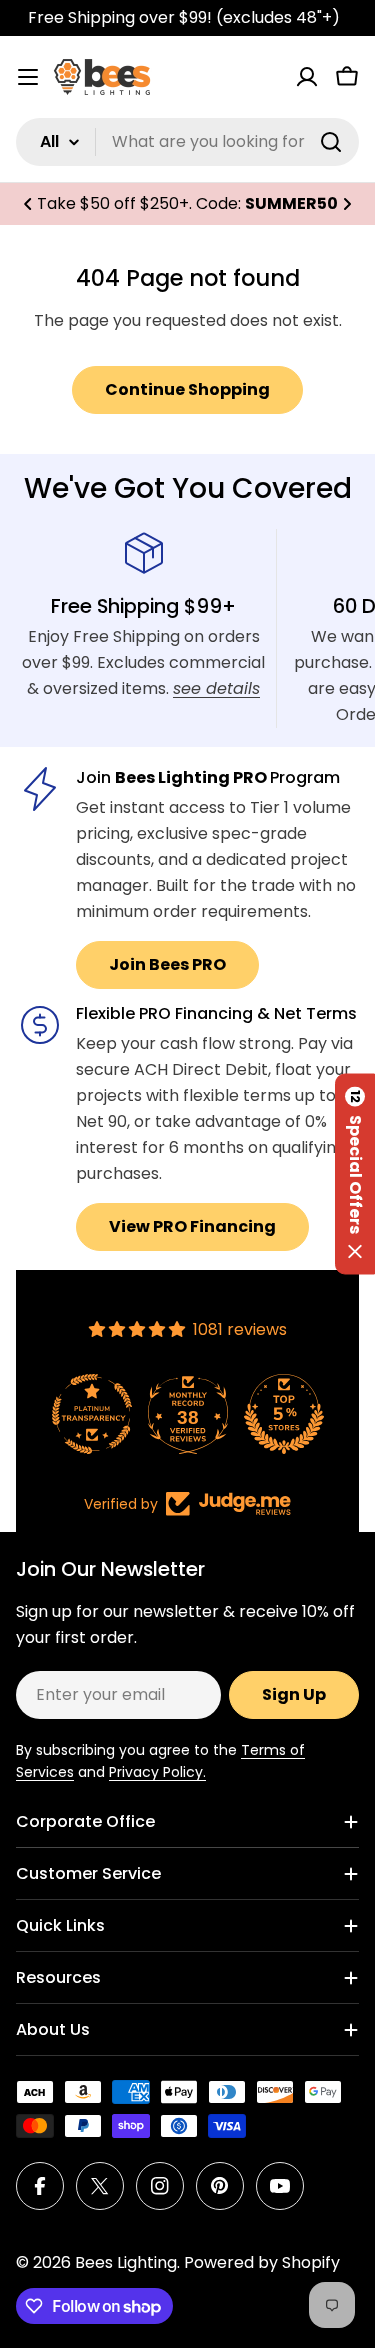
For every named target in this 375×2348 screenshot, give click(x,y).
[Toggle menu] (28, 77)
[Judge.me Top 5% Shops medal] (284, 1414)
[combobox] (187, 142)
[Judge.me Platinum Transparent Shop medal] (92, 1414)
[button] (28, 204)
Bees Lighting (126, 2262)
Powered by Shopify (262, 2262)
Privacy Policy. (157, 1772)
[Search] (331, 142)
